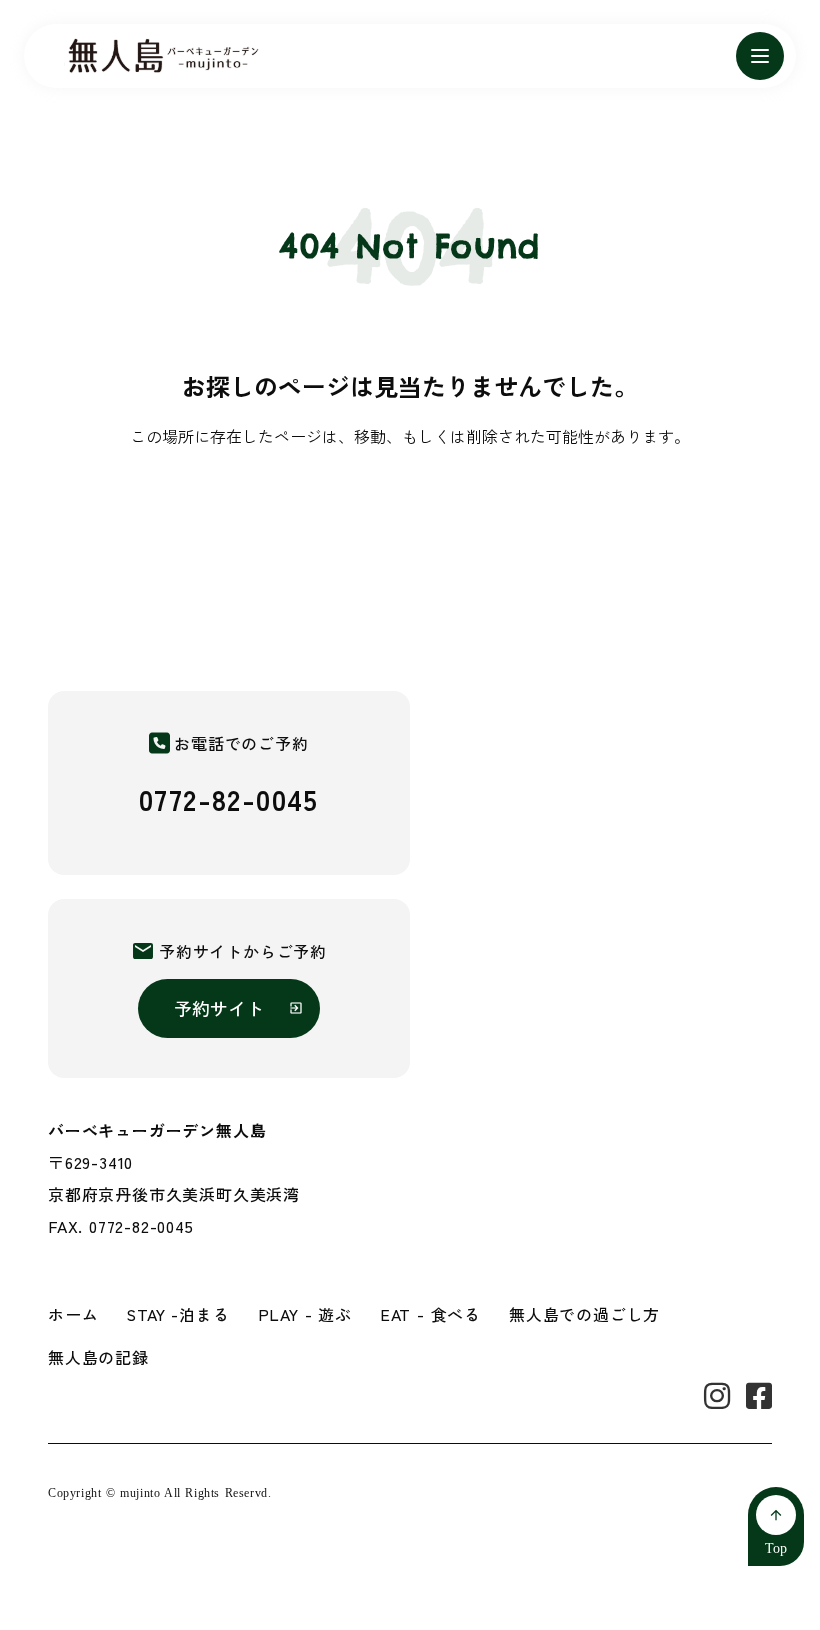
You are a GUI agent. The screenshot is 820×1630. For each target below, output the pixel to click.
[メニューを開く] (760, 56)
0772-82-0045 (229, 799)
